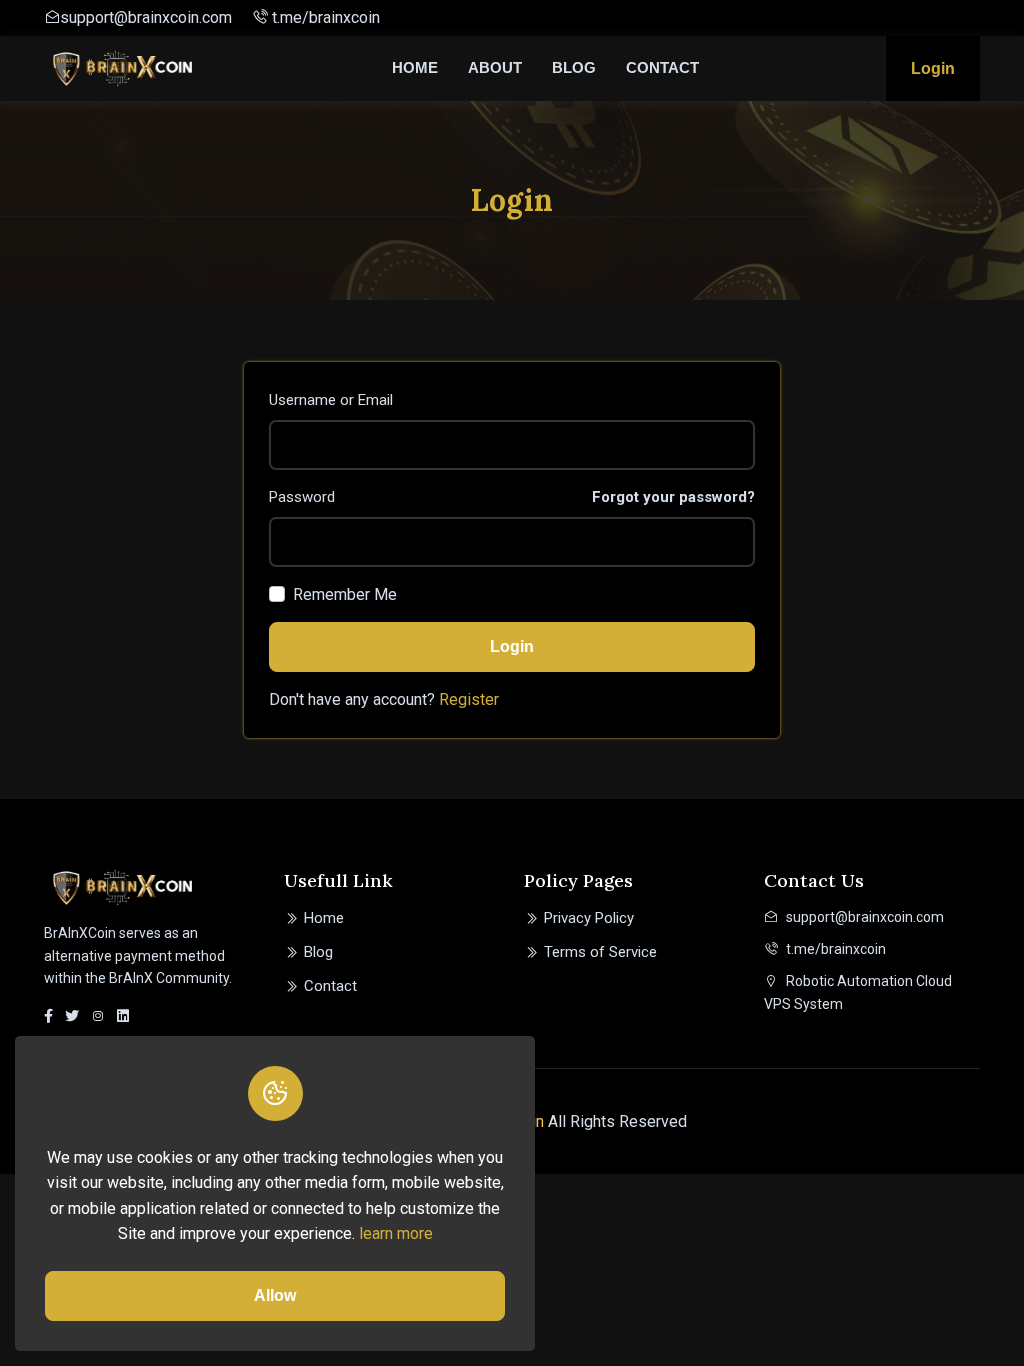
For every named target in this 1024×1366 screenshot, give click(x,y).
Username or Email (331, 400)
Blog (574, 67)
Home (415, 67)
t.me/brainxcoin (324, 17)
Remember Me (345, 594)
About (495, 67)
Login (933, 68)
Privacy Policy (589, 918)
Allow (275, 1295)
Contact (662, 67)
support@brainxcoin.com (146, 17)
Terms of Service (600, 952)
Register (469, 699)
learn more (396, 1233)
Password (302, 497)
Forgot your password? (673, 497)
